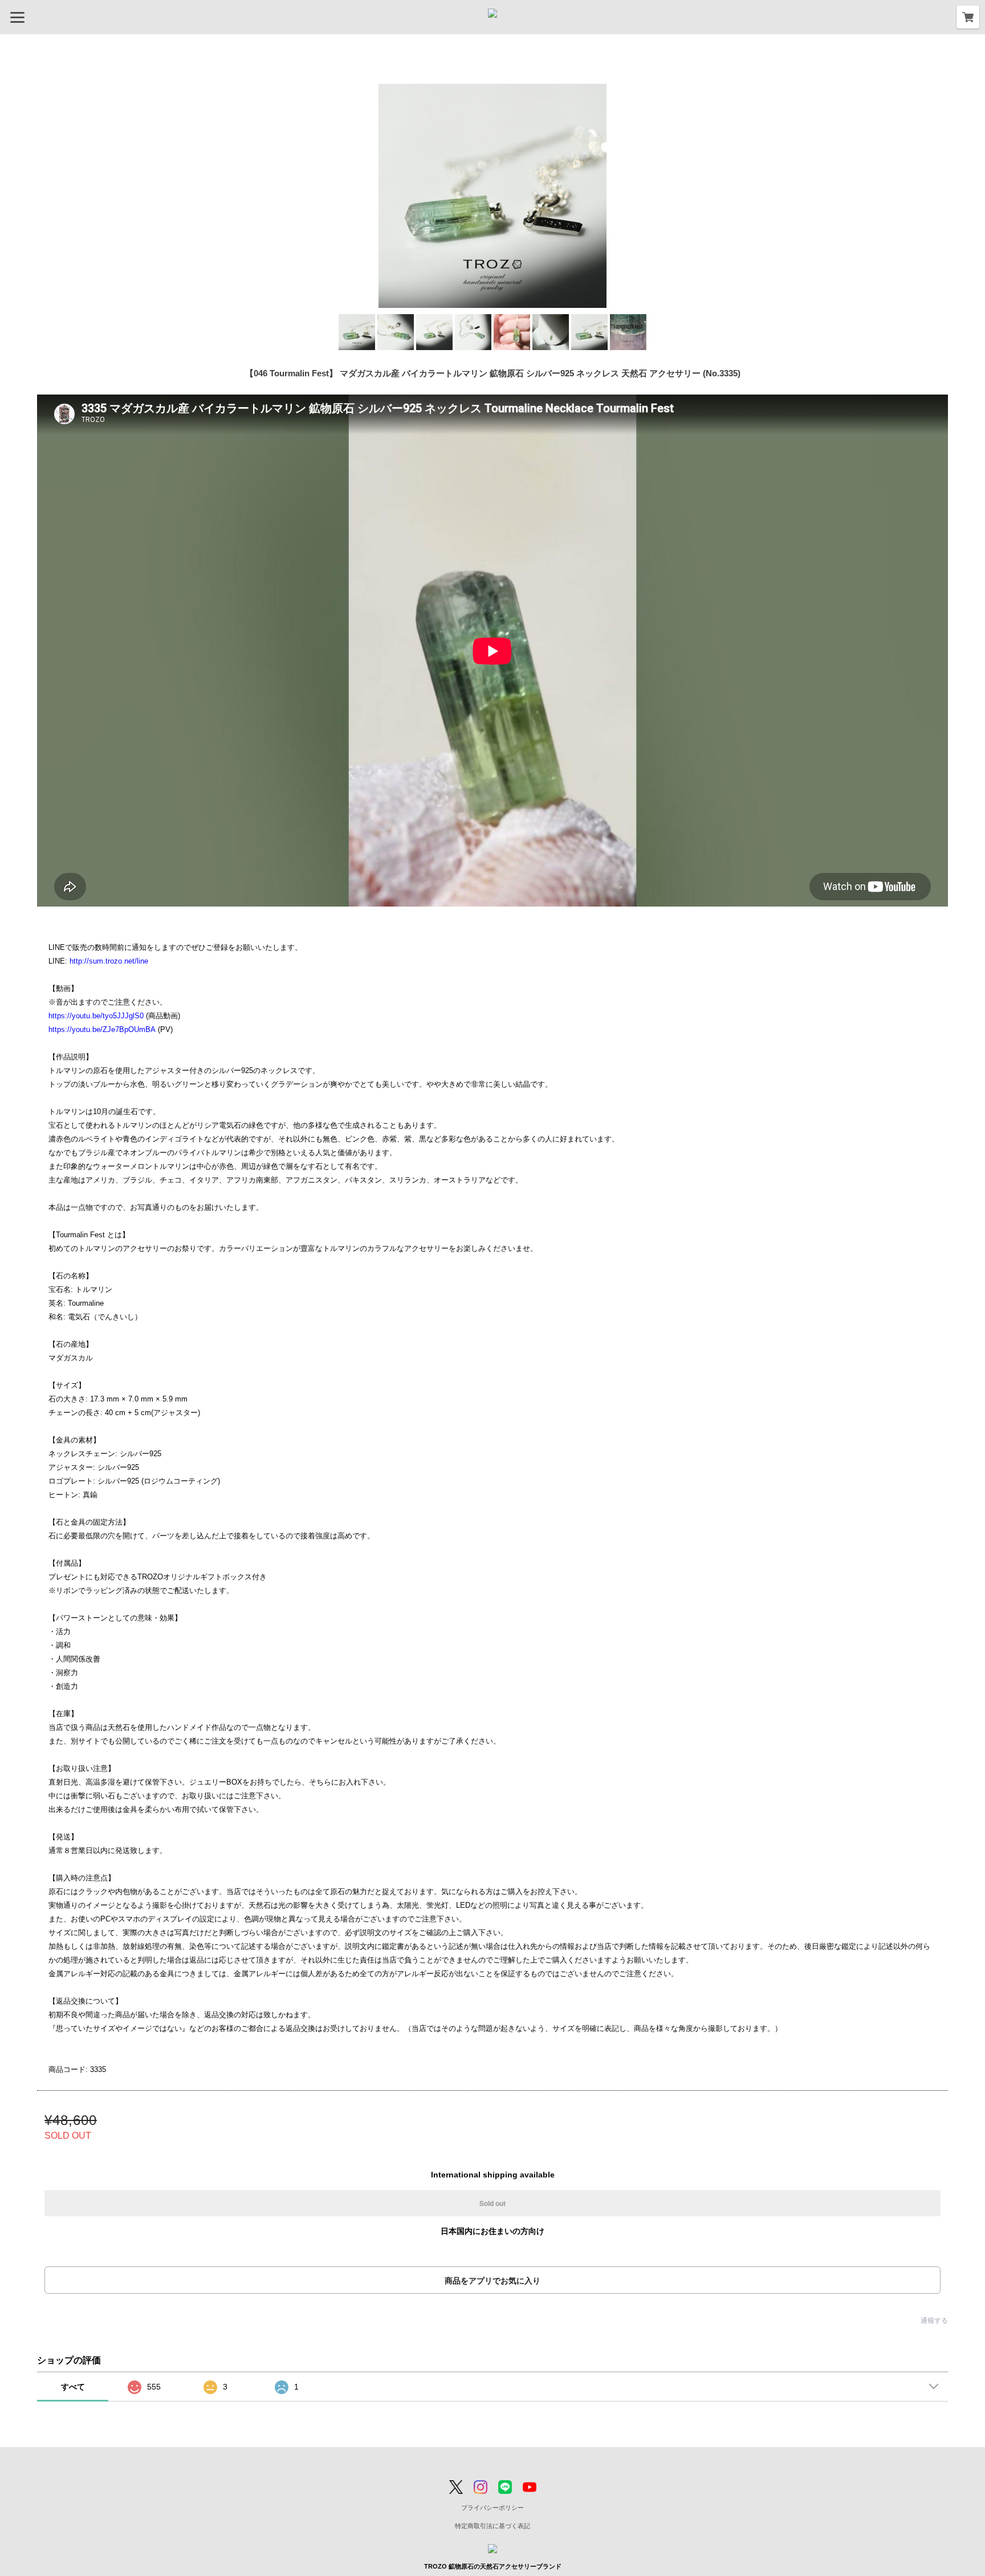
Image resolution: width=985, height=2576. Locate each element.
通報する (934, 2321)
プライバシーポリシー (492, 2508)
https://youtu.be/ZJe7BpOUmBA (102, 1029)
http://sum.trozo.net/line (109, 961)
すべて (73, 2387)
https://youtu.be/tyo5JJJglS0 (96, 1016)
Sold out (492, 2203)
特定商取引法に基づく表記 (492, 2526)
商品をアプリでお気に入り (492, 2281)
